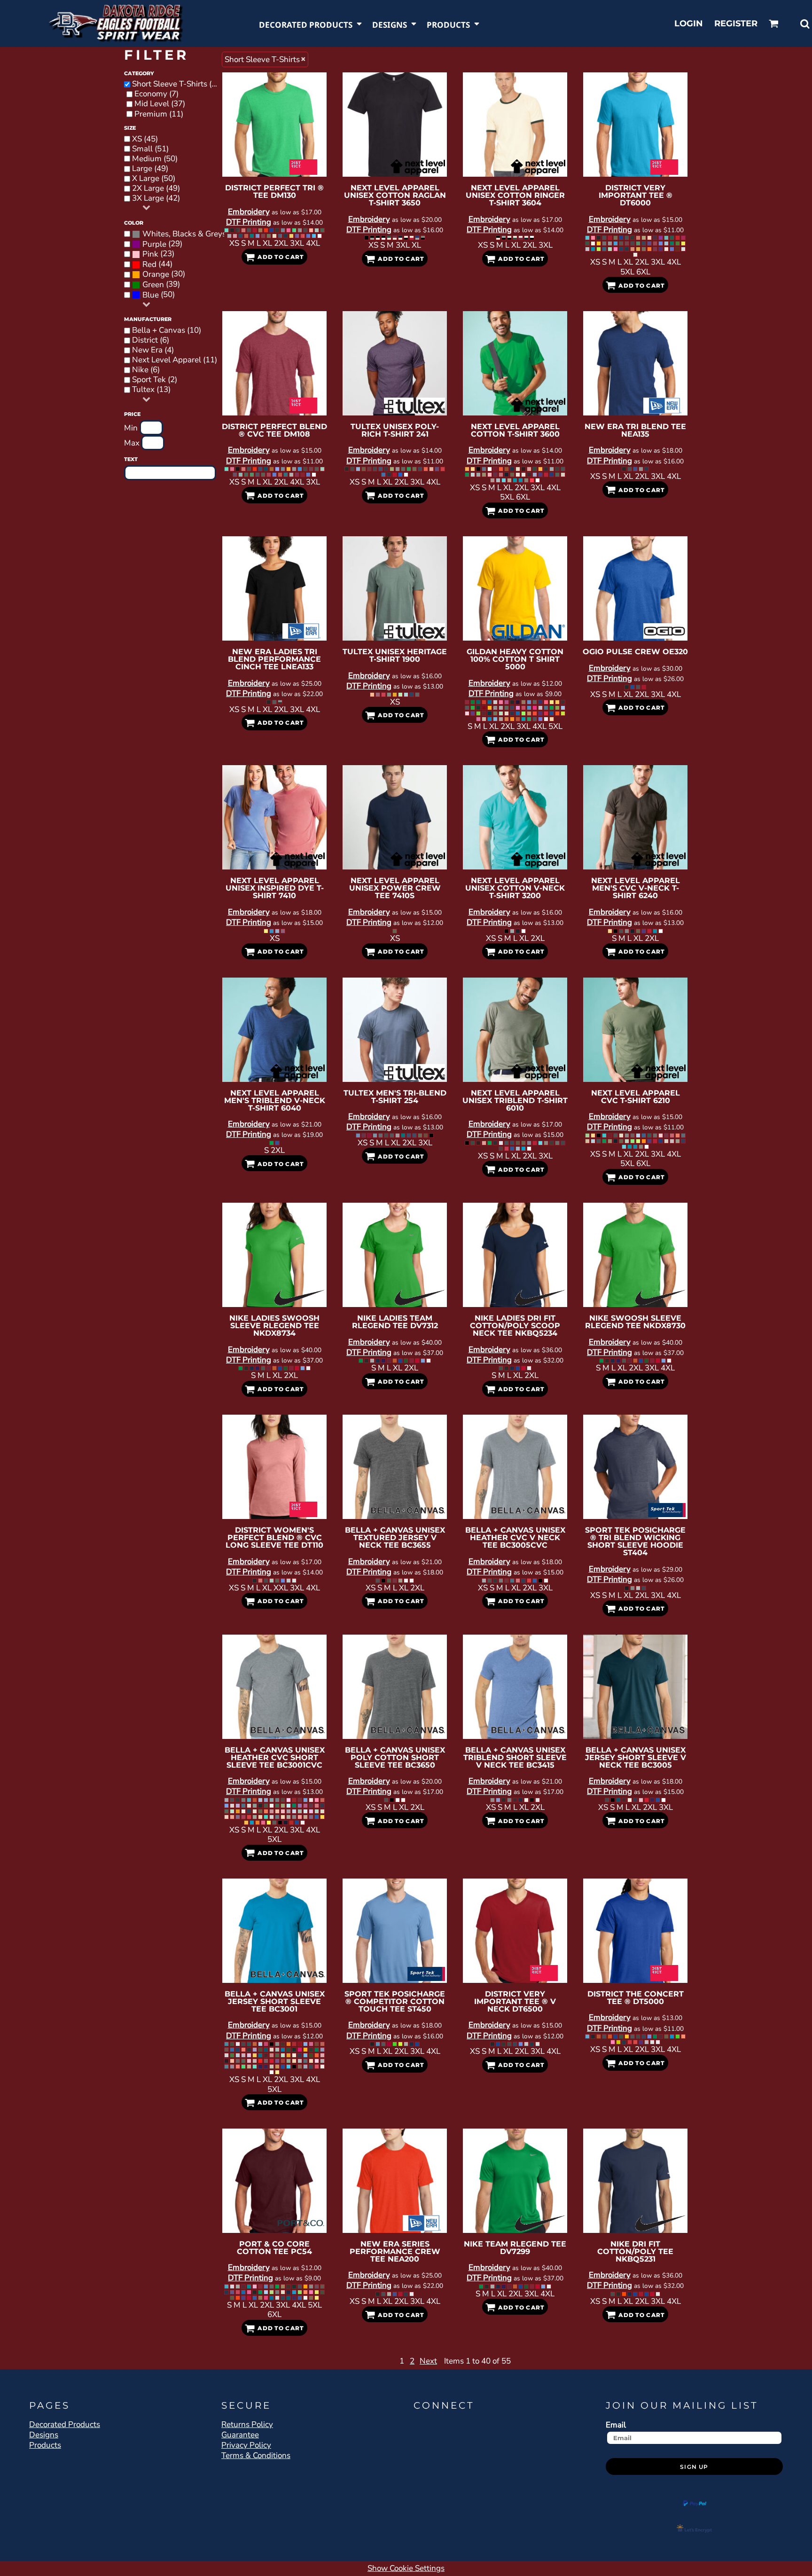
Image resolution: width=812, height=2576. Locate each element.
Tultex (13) (151, 390)
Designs (44, 2435)
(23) (158, 254)
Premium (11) (159, 114)
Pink (150, 254)
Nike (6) (146, 370)
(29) (162, 244)
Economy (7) (156, 94)
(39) (161, 285)
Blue (151, 295)
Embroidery (249, 212)
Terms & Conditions (256, 2455)
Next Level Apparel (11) (175, 360)
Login (689, 23)
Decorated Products (65, 2424)
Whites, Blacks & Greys (184, 234)
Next (428, 2361)
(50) (159, 295)
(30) (164, 274)
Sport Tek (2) (155, 380)
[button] (311, 24)
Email (616, 2425)
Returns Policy (247, 2424)
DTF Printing (249, 222)
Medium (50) (155, 159)
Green (153, 285)
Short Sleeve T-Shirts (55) (178, 84)
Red (149, 265)
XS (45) (145, 139)
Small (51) (150, 149)
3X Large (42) (156, 198)
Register (736, 23)
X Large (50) (154, 179)
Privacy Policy (246, 2445)
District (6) (151, 340)
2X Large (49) (156, 188)
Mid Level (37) (160, 104)
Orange (156, 274)
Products (45, 2445)
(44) (157, 264)
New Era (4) (153, 350)
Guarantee (240, 2435)
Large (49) (150, 169)
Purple (154, 244)
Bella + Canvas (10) (167, 330)
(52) (183, 234)
